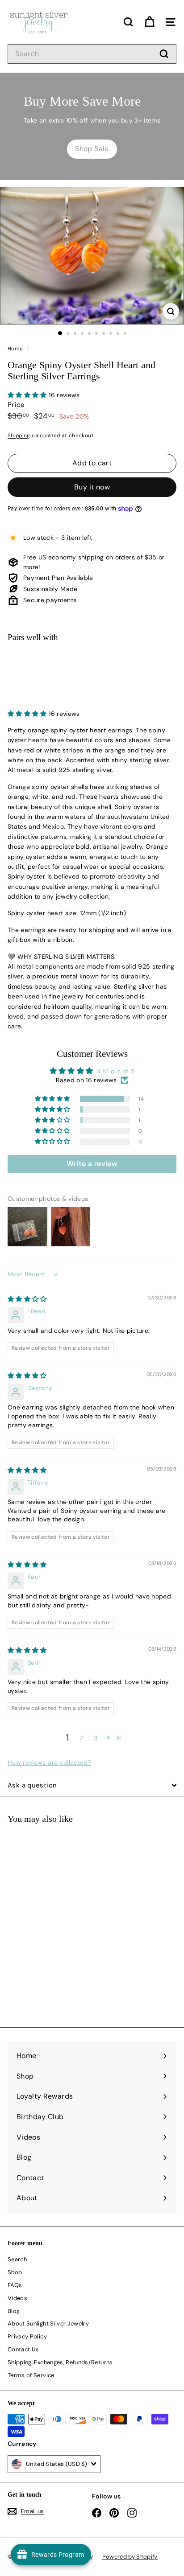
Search (17, 2259)
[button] (28, 395)
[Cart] (149, 22)
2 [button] (81, 1738)
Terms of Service (31, 2375)
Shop (15, 2272)
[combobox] (92, 54)
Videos (17, 2298)
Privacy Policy (27, 2336)
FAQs (15, 2285)
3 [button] (96, 1738)
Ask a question (32, 1785)
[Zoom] (171, 311)
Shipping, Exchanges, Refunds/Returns (60, 2362)
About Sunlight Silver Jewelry (48, 2323)
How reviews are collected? (49, 1763)
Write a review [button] (92, 1164)
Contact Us (23, 2349)
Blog (14, 2311)
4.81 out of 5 (116, 1071)
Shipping (19, 435)
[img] (27, 1299)
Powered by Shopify (130, 2557)
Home (16, 349)
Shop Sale (92, 149)
